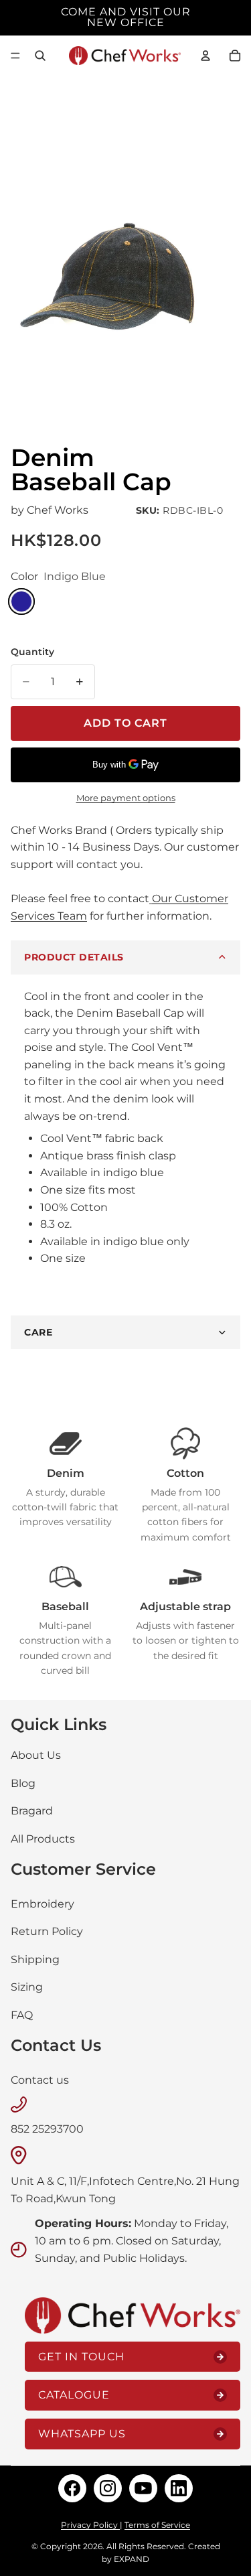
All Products (43, 1839)
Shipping (35, 1959)
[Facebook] (72, 2488)
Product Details (74, 957)
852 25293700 (47, 2129)
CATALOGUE (74, 2395)
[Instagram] (108, 2488)
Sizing (27, 1987)
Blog (23, 1783)
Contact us (40, 2079)
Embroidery (43, 1903)
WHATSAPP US (82, 2434)
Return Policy (47, 1931)
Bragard (32, 1811)
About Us (36, 1755)
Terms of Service (157, 2525)
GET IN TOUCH (81, 2356)
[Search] (40, 56)
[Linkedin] (179, 2488)
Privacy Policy (90, 2525)
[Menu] (15, 56)
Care (38, 1332)
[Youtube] (143, 2488)
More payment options (126, 798)
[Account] (205, 56)
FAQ (22, 2015)
